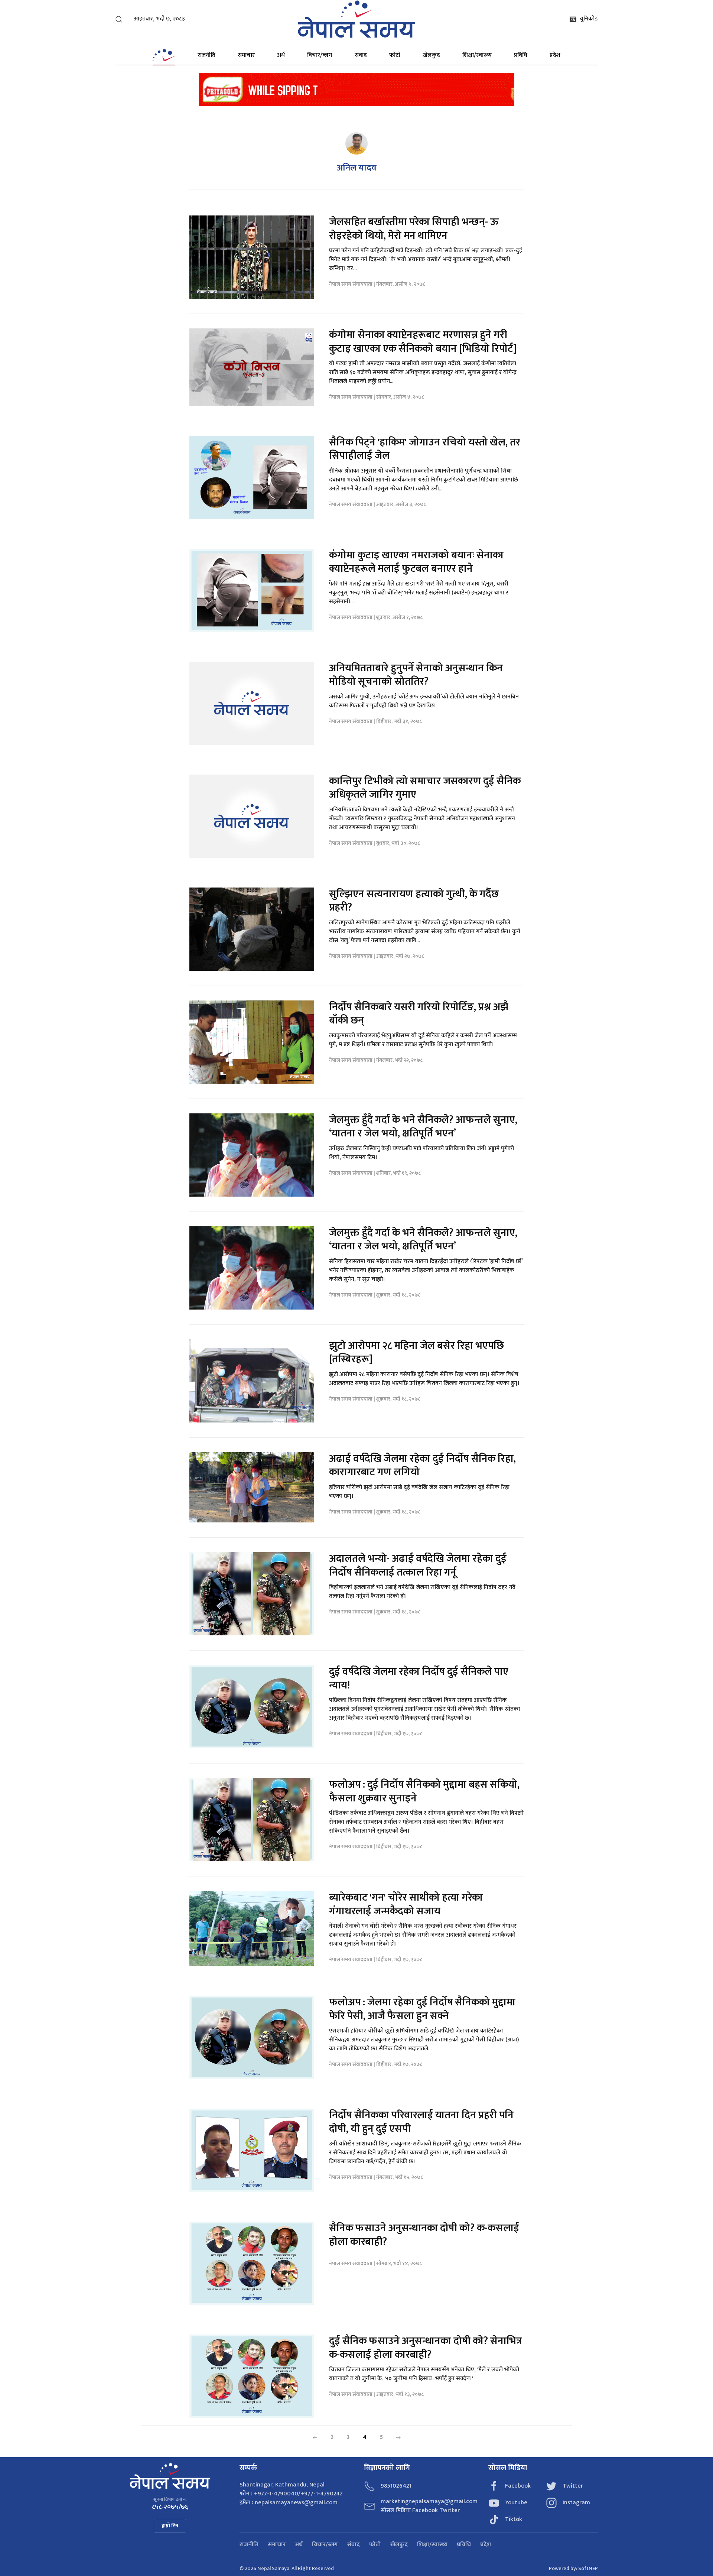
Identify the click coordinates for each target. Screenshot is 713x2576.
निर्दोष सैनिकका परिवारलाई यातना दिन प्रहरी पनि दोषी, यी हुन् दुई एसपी (421, 2122)
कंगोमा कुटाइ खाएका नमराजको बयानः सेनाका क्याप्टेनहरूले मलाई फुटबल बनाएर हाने (416, 562)
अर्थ (281, 55)
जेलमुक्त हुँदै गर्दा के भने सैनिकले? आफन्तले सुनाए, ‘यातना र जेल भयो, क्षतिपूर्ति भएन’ (423, 1127)
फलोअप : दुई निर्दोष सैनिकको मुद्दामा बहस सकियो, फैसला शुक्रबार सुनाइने (424, 1791)
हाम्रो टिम (170, 2526)
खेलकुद (431, 55)
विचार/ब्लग (320, 55)
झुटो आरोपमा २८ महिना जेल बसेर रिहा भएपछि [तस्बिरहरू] (416, 1352)
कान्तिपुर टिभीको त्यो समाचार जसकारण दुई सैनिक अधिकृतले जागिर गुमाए (425, 788)
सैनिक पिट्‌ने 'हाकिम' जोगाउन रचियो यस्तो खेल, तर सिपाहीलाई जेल (425, 449)
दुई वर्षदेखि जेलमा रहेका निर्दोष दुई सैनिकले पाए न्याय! (419, 1678)
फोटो (395, 55)
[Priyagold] (356, 89)
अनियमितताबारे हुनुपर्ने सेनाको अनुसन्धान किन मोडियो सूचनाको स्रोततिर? (416, 675)
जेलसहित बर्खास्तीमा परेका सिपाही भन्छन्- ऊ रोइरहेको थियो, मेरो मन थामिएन (414, 229)
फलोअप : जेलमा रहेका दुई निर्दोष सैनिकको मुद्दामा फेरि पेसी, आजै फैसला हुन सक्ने (422, 2009)
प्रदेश (555, 55)
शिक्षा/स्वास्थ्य (477, 55)
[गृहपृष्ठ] (164, 55)
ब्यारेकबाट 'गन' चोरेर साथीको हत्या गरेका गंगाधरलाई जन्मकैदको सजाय (406, 1904)
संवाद (361, 55)
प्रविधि (521, 55)
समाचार (246, 55)
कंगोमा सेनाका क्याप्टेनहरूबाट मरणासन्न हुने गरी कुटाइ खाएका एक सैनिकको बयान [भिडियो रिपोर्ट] (423, 342)
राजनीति (206, 55)
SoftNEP (588, 2568)
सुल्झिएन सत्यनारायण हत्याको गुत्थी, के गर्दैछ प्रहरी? (414, 901)
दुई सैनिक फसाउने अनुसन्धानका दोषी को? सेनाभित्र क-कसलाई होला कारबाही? (425, 2348)
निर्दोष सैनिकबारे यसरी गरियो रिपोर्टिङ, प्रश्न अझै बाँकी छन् (419, 1014)
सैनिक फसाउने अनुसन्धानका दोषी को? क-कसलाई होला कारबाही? (424, 2235)
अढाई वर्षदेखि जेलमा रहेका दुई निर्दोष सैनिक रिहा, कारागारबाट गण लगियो (422, 1465)
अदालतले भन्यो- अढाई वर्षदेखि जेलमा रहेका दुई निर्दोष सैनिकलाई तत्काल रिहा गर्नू (418, 1565)
